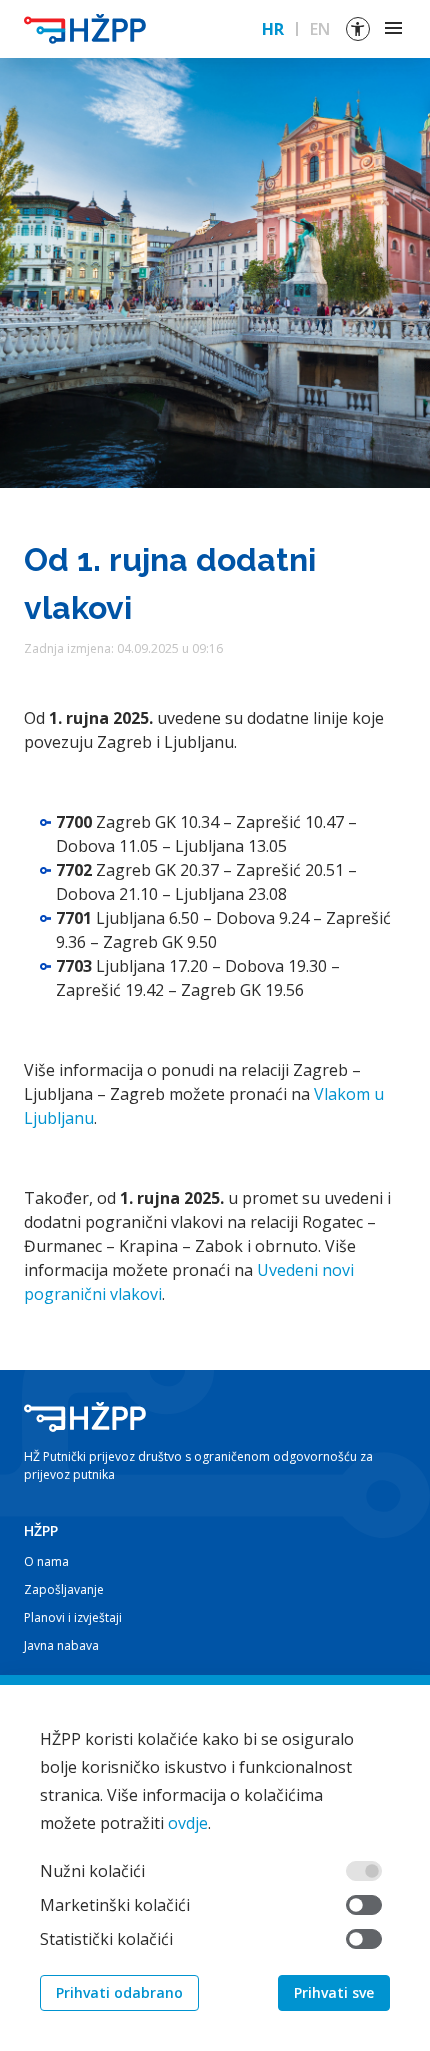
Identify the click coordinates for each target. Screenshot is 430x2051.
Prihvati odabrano (119, 1992)
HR (273, 29)
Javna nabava (61, 1645)
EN (320, 29)
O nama (46, 1561)
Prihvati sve (334, 1992)
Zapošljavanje (64, 1589)
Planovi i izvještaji (73, 1617)
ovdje (188, 1823)
